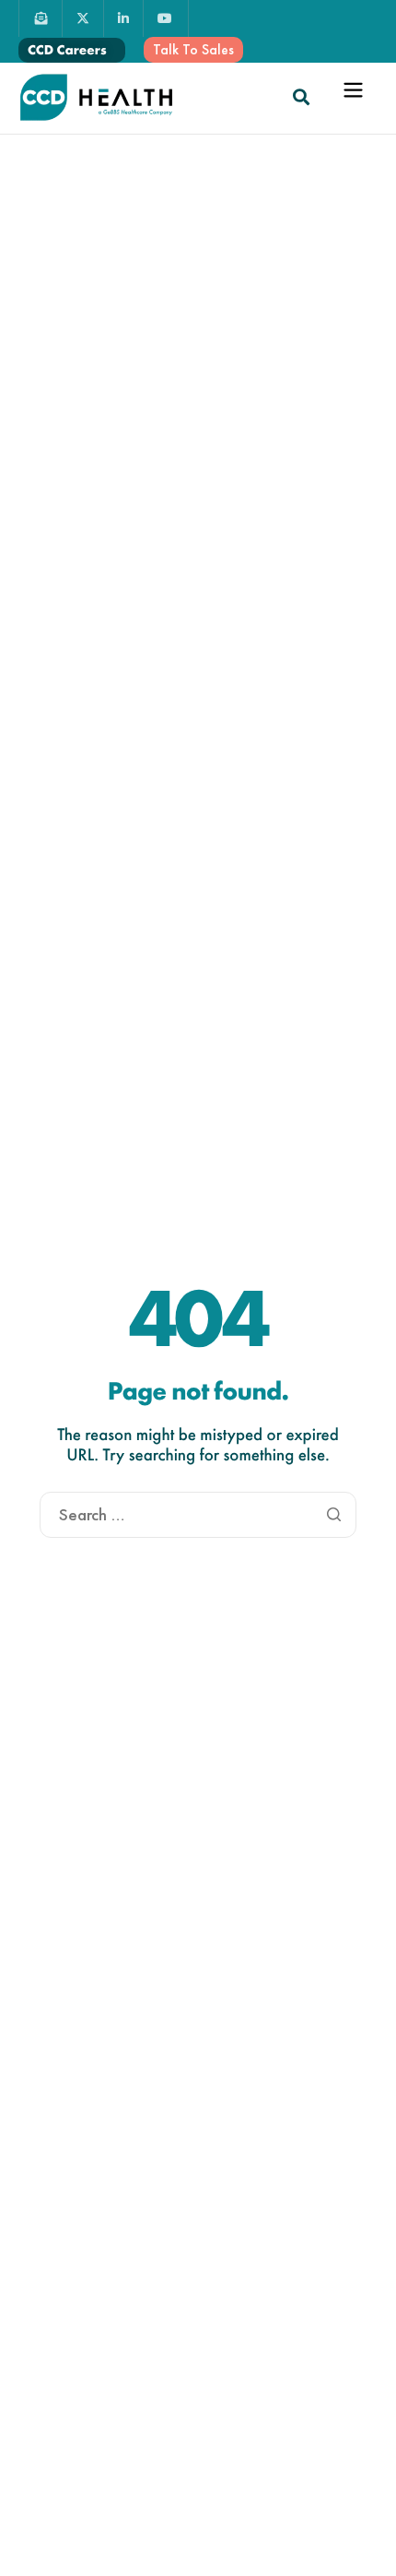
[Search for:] (198, 1515)
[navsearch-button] (301, 97)
